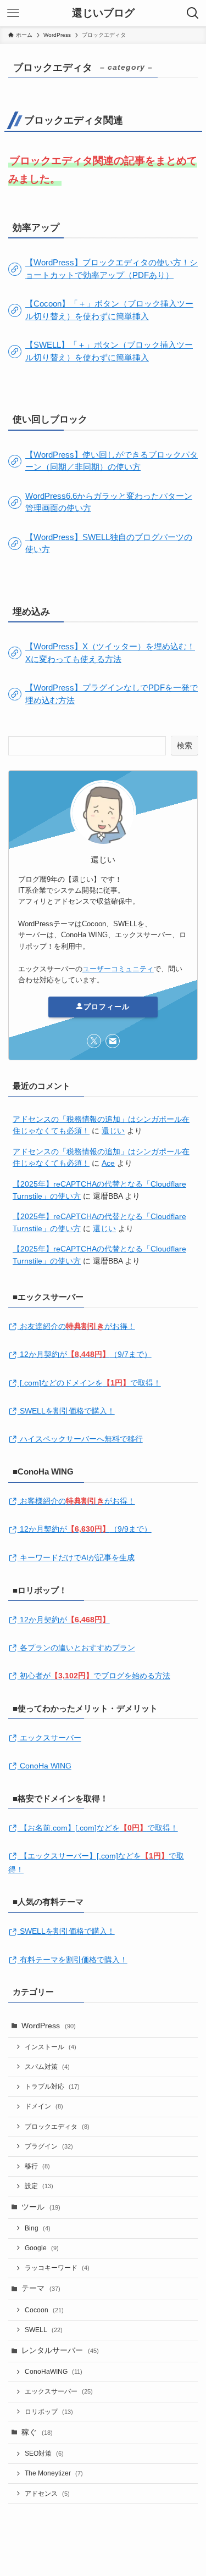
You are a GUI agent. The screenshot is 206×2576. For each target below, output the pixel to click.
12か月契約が (64, 1620)
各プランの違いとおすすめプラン (76, 1648)
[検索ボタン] (193, 13)
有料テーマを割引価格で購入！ (73, 1960)
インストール (51, 2047)
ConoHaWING (54, 2372)
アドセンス (47, 2494)
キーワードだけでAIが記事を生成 (76, 1558)
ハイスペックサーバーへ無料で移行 (80, 1439)
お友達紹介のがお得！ (76, 1326)
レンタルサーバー (60, 2350)
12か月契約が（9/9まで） (85, 1529)
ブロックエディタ (57, 2127)
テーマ (41, 2288)
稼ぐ (37, 2432)
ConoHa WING (44, 1766)
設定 (39, 2186)
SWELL (44, 2330)
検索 (185, 745)
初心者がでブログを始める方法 (94, 1676)
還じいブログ (103, 13)
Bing (38, 2228)
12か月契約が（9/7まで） (85, 1354)
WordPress (49, 2026)
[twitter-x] (94, 1041)
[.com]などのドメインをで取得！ (89, 1383)
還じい (113, 1131)
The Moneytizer (54, 2473)
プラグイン (49, 2146)
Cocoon (44, 2310)
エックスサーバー (49, 1738)
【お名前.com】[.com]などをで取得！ (98, 1828)
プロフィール (107, 1007)
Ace (108, 1163)
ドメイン (44, 2106)
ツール (41, 2207)
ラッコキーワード (57, 2268)
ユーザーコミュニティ (118, 969)
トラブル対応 (52, 2087)
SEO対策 (44, 2453)
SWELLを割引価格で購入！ (66, 1411)
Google (42, 2248)
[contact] (113, 1041)
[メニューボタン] (13, 13)
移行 (37, 2166)
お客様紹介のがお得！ (76, 1501)
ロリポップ (49, 2412)
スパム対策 (47, 2067)
